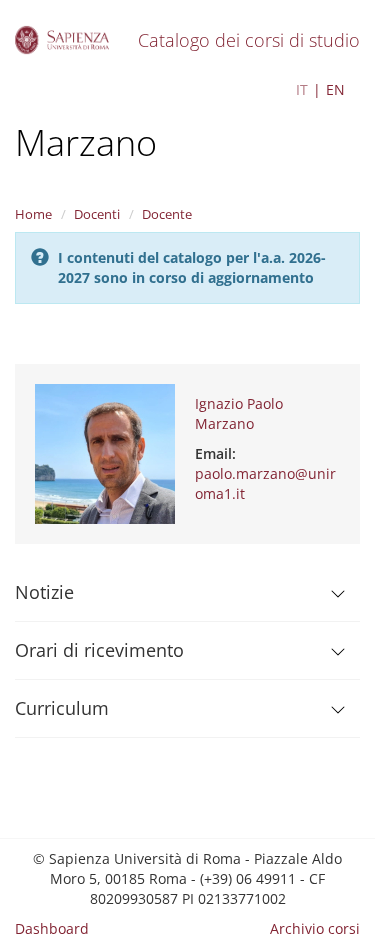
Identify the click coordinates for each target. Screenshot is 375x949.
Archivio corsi (315, 928)
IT (302, 89)
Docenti (97, 214)
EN (335, 89)
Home (33, 214)
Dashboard (52, 928)
